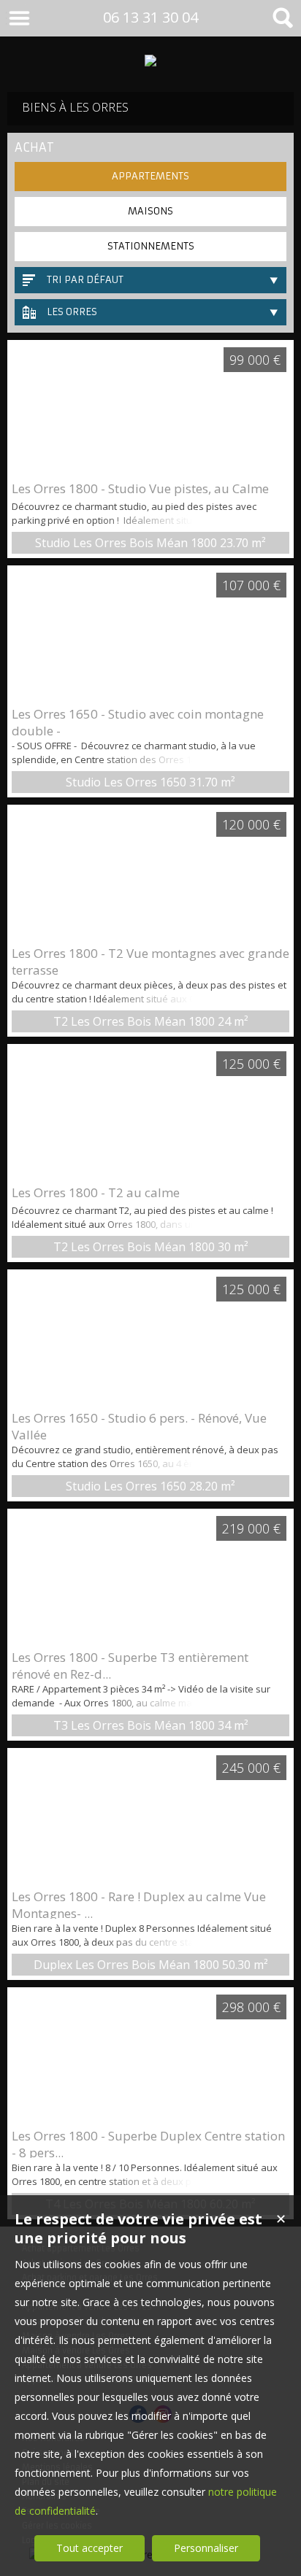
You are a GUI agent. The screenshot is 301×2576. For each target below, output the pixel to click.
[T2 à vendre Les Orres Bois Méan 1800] (150, 875)
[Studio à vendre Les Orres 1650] (150, 635)
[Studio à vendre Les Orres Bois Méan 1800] (150, 410)
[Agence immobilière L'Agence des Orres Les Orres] (150, 61)
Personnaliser (206, 2548)
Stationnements (151, 246)
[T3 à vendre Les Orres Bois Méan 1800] (150, 1579)
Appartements (150, 176)
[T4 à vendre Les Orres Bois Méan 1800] (150, 2057)
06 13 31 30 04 (150, 17)
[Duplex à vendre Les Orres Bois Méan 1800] (150, 1818)
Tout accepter (89, 2548)
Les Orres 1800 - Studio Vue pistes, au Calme (140, 488)
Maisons (150, 211)
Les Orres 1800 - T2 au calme (96, 1192)
